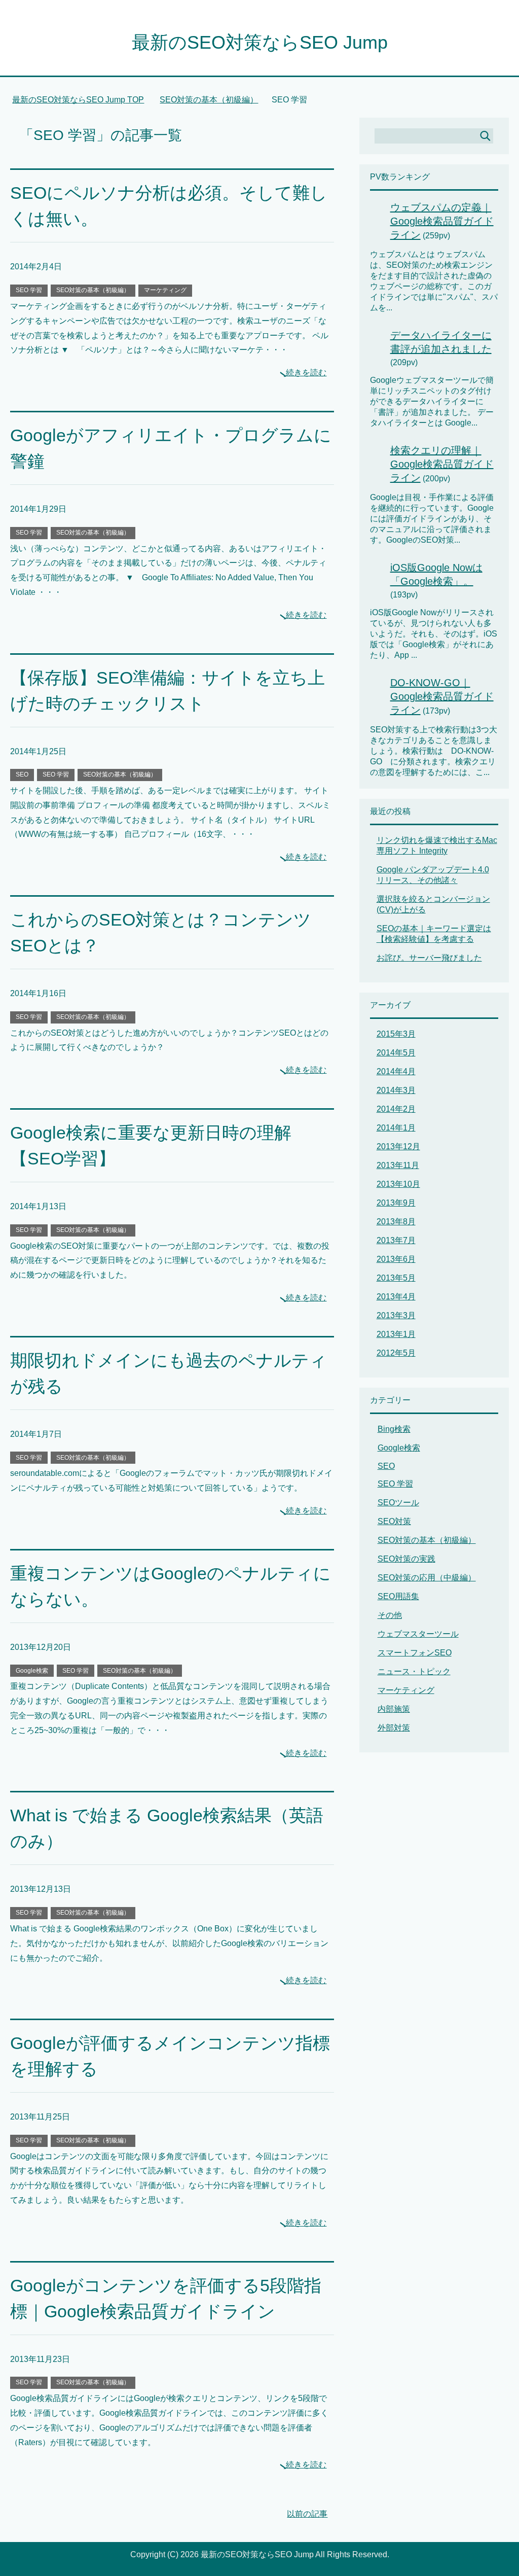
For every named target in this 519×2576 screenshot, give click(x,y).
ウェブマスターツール (418, 1634)
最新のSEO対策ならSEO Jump (260, 42)
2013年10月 (398, 1184)
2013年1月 (396, 1334)
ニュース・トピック (414, 1671)
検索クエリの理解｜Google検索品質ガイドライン (442, 464)
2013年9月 (396, 1203)
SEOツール (398, 1503)
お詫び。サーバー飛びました (429, 958)
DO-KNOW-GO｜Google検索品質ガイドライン (442, 696)
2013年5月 (396, 1278)
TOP (84, 100)
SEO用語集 (398, 1596)
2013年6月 (396, 1259)
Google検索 (32, 1671)
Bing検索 (394, 1429)
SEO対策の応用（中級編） (427, 1578)
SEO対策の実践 (406, 1559)
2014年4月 (396, 1071)
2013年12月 (398, 1146)
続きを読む (306, 373)
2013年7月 (396, 1240)
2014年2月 (396, 1109)
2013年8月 (396, 1222)
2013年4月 (396, 1297)
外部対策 (394, 1728)
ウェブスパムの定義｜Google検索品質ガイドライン (442, 221)
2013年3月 (396, 1315)
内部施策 (394, 1709)
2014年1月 (396, 1128)
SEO (22, 774)
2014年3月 (396, 1090)
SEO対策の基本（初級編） (93, 290)
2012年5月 (396, 1353)
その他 (390, 1615)
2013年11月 (398, 1165)
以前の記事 (307, 2514)
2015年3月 (396, 1034)
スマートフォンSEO (415, 1653)
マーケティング (165, 290)
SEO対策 (394, 1521)
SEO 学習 (29, 290)
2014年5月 (396, 1053)
